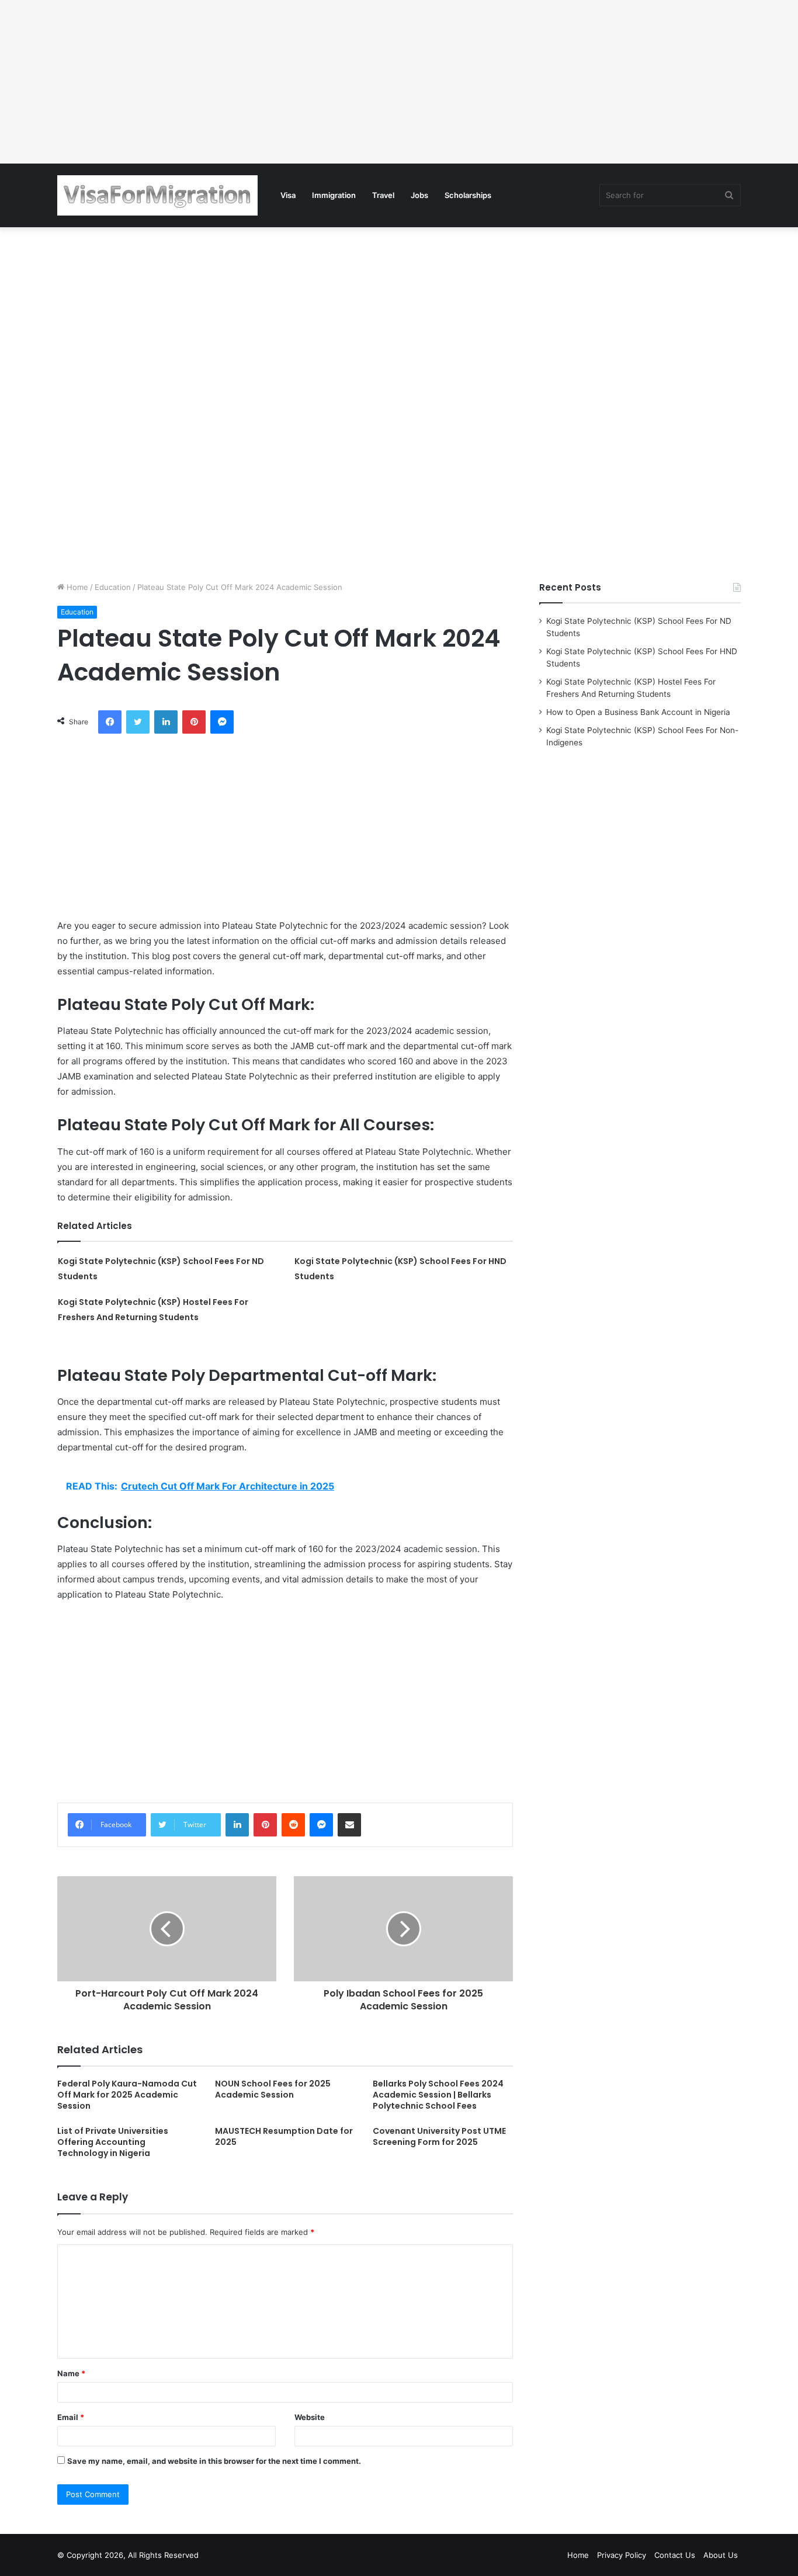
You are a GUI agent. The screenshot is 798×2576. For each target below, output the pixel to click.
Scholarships (468, 195)
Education (113, 587)
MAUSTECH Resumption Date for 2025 (284, 2136)
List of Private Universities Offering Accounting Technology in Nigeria (113, 2142)
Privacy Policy (622, 2555)
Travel (383, 195)
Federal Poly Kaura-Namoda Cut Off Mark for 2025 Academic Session (127, 2095)
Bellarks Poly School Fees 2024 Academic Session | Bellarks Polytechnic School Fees (438, 2095)
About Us (721, 2555)
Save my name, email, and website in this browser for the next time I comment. (214, 2461)
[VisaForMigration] (157, 195)
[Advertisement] (351, 82)
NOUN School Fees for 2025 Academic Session (273, 2089)
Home (76, 587)
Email (71, 2417)
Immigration (334, 195)
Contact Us (675, 2555)
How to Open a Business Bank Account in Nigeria (638, 712)
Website (310, 2417)
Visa (288, 195)
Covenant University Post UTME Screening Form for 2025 (439, 2136)
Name (71, 2373)
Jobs (419, 195)
